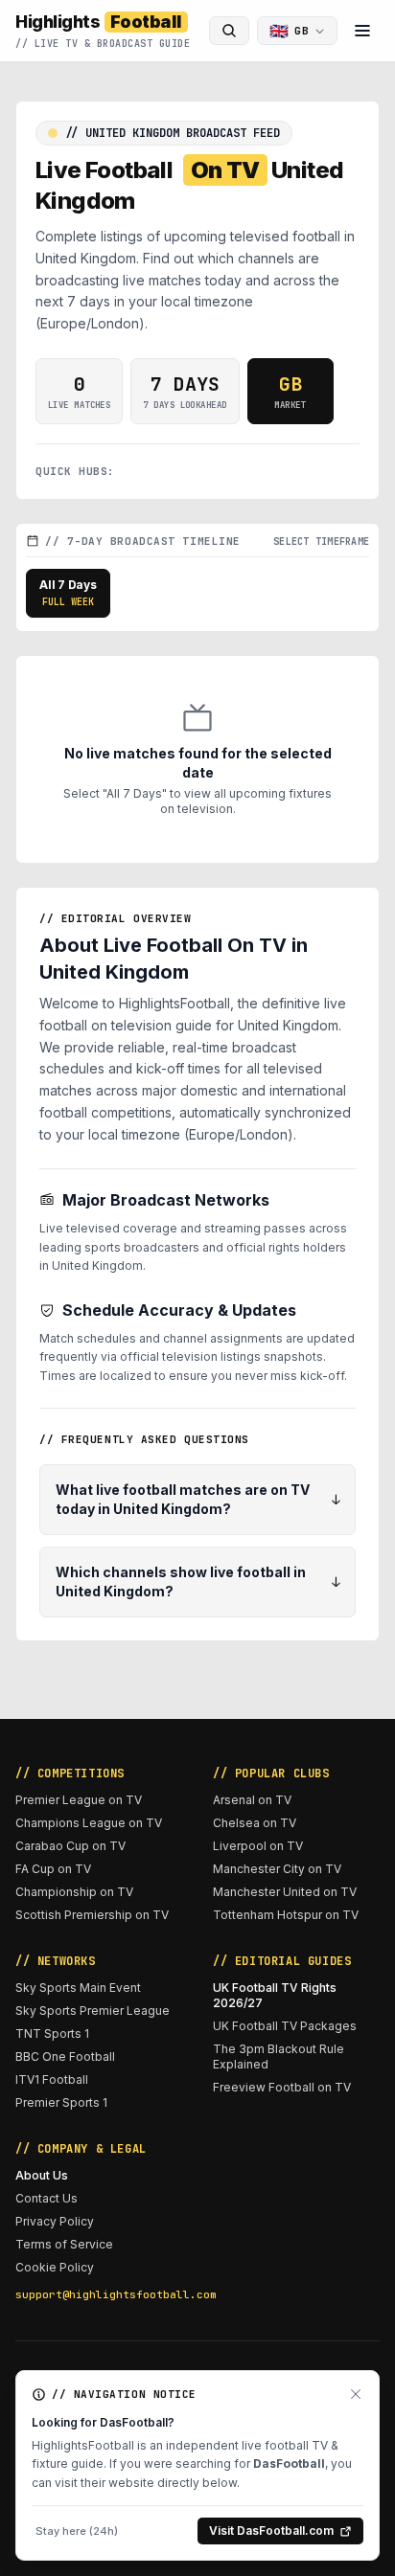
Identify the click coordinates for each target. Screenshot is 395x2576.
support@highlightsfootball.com (99, 2294)
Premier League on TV (79, 1800)
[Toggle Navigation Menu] (362, 31)
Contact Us (46, 2198)
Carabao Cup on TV (70, 1846)
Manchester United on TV (285, 1892)
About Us (42, 2175)
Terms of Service (64, 2244)
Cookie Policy (55, 2267)
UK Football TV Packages (285, 2026)
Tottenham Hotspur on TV (286, 1915)
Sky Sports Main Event (78, 1988)
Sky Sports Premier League (93, 2011)
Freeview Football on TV (282, 2087)
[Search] (229, 31)
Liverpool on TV (258, 1846)
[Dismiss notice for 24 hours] (356, 2394)
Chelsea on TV (255, 1823)
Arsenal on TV (252, 1800)
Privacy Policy (55, 2221)
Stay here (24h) (77, 2531)
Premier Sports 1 (61, 2102)
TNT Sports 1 (52, 2034)
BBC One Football (65, 2056)
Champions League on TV (89, 1823)
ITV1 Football (52, 2079)
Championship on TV (74, 1892)
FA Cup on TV (53, 1869)
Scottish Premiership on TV (92, 1915)
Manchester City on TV (277, 1869)
